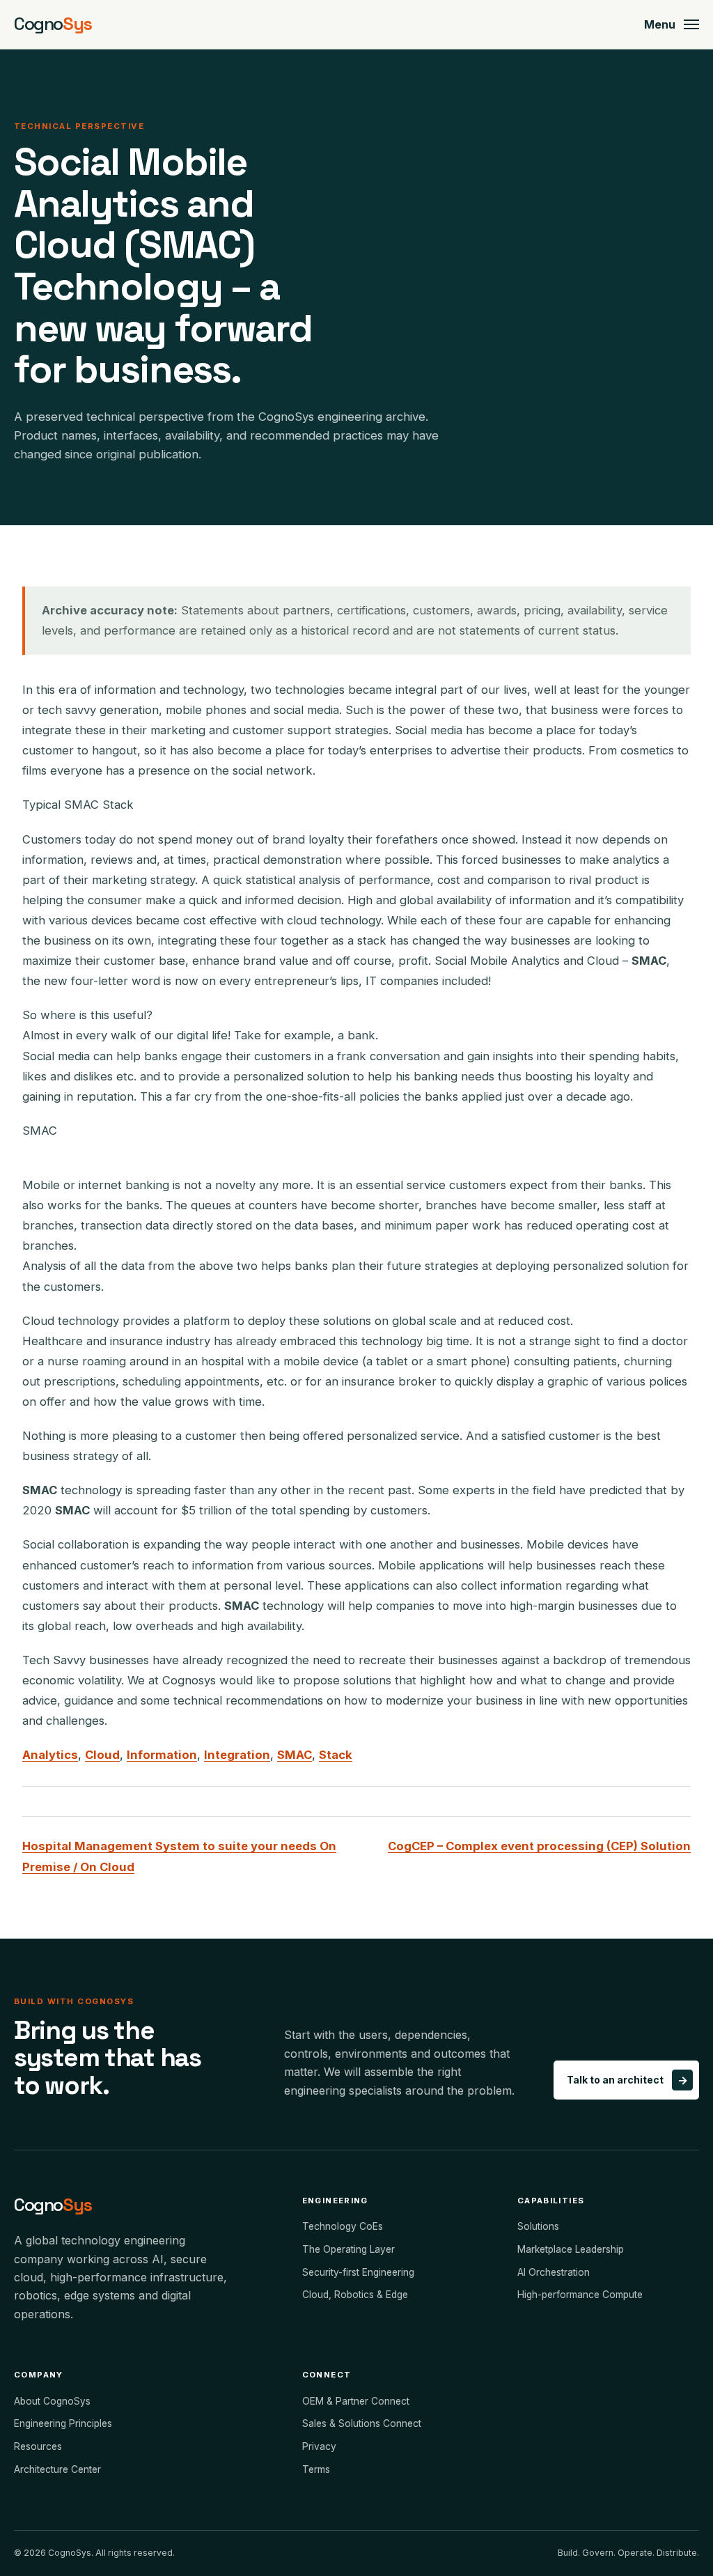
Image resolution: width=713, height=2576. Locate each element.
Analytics (50, 1755)
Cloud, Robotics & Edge (355, 2295)
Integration (237, 1755)
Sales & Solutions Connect (362, 2423)
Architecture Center (57, 2469)
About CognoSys (52, 2401)
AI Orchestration (554, 2272)
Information (162, 1755)
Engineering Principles (63, 2423)
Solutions (538, 2226)
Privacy (319, 2446)
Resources (38, 2446)
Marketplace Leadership (571, 2249)
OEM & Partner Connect (356, 2401)
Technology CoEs (343, 2226)
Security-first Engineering (358, 2272)
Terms (316, 2469)
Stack (336, 1755)
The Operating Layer (348, 2249)
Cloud (102, 1755)
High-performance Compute (580, 2295)
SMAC (295, 1755)
